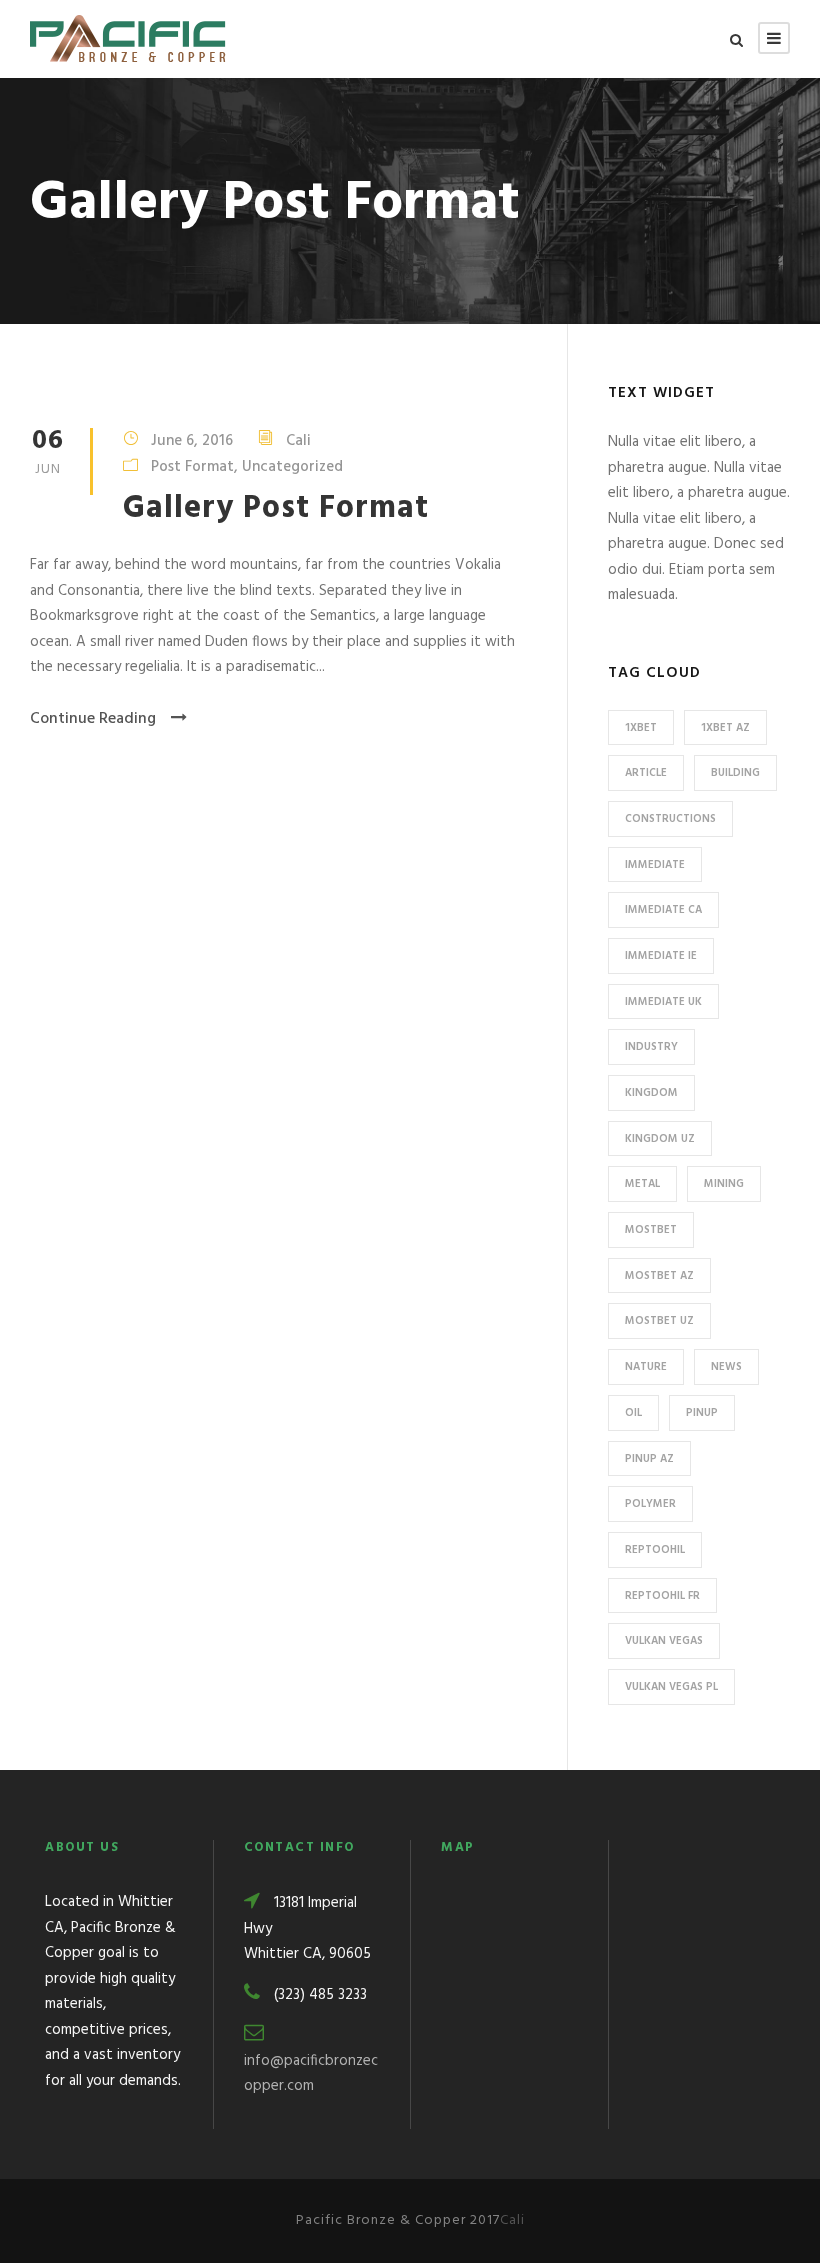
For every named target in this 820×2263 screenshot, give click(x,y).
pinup (702, 1413)
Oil (633, 1413)
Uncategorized (292, 467)
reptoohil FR (662, 1596)
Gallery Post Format (276, 508)
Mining (724, 1184)
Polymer (650, 1504)
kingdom (651, 1093)
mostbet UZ (659, 1321)
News (726, 1367)
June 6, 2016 (192, 441)
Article (646, 773)
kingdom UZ (660, 1139)
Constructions (670, 819)
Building (735, 773)
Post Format (192, 467)
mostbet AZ (659, 1276)
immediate (655, 865)
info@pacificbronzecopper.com (311, 2074)
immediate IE (661, 956)
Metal (642, 1184)
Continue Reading (93, 719)
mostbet (651, 1230)
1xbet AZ (725, 728)
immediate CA (663, 910)
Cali (298, 441)
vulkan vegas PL (671, 1687)
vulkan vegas (664, 1641)
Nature (646, 1367)
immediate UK (663, 1002)
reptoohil (655, 1550)
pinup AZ (649, 1459)
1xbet (641, 728)
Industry (651, 1047)
